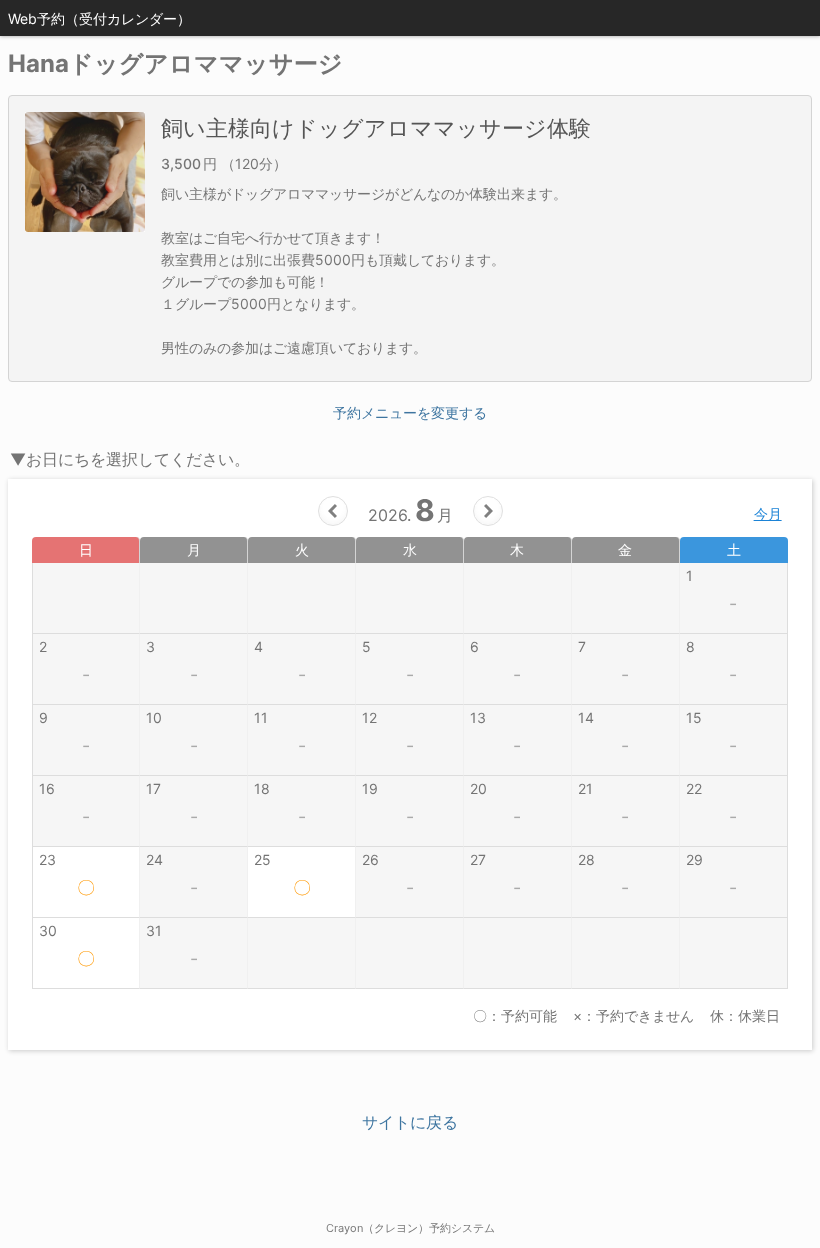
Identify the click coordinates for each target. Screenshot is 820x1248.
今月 (768, 513)
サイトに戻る (410, 1122)
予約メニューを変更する (410, 412)
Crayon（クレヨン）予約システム (410, 1228)
